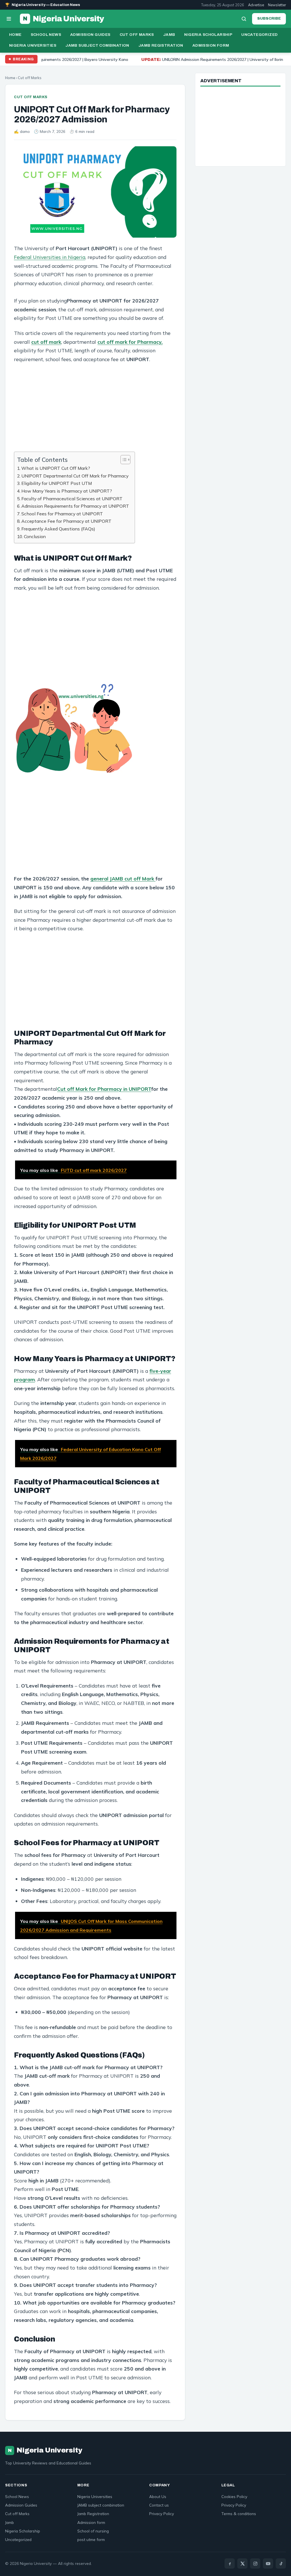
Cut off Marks (137, 35)
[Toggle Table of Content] (123, 460)
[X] (242, 2563)
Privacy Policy (162, 2514)
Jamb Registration (161, 45)
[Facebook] (230, 2563)
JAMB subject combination (97, 45)
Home (15, 35)
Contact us (159, 2505)
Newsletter (277, 5)
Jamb (169, 35)
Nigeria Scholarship (208, 35)
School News (46, 35)
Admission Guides (90, 35)
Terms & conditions (239, 2514)
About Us (158, 2496)
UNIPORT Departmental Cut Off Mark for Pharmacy (75, 476)
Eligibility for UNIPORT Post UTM (57, 483)
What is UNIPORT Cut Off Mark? (56, 468)
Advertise (256, 5)
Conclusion (35, 536)
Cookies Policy (234, 2496)
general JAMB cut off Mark (123, 878)
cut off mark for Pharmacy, (130, 342)
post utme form (91, 2539)
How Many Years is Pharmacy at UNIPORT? (67, 491)
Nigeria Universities (33, 45)
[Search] (244, 19)
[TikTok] (281, 2563)
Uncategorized (259, 35)
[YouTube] (268, 2563)
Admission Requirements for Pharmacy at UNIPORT (75, 506)
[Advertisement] (95, 410)
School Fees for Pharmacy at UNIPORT (62, 514)
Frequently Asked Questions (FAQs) (58, 529)
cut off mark (46, 342)
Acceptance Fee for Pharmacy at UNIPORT (66, 521)
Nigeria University (64, 19)
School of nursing (93, 2531)
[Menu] (9, 19)
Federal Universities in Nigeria (50, 257)
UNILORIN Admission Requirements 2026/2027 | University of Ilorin (154, 59)
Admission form (211, 45)
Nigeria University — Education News (43, 5)
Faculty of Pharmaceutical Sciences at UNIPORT (72, 499)
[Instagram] (255, 2563)
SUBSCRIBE (269, 18)
